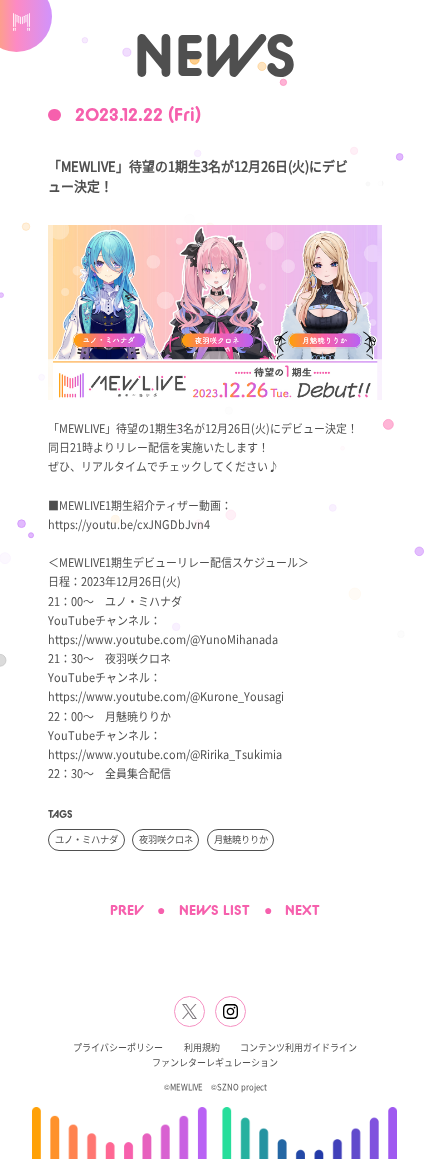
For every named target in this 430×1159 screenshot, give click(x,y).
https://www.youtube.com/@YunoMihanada (163, 639)
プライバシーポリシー (118, 1047)
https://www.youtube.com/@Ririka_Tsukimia (165, 754)
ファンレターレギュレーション (215, 1062)
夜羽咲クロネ (166, 839)
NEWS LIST (214, 910)
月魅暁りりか (241, 839)
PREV (127, 910)
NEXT (302, 910)
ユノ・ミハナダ (86, 839)
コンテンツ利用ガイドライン (298, 1047)
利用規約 (202, 1047)
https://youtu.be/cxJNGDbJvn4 (129, 524)
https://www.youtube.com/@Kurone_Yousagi (166, 696)
